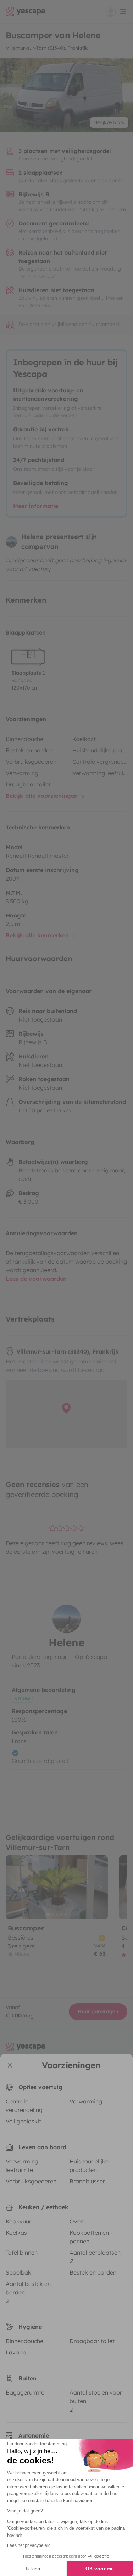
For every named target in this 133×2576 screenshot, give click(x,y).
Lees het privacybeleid (29, 2545)
